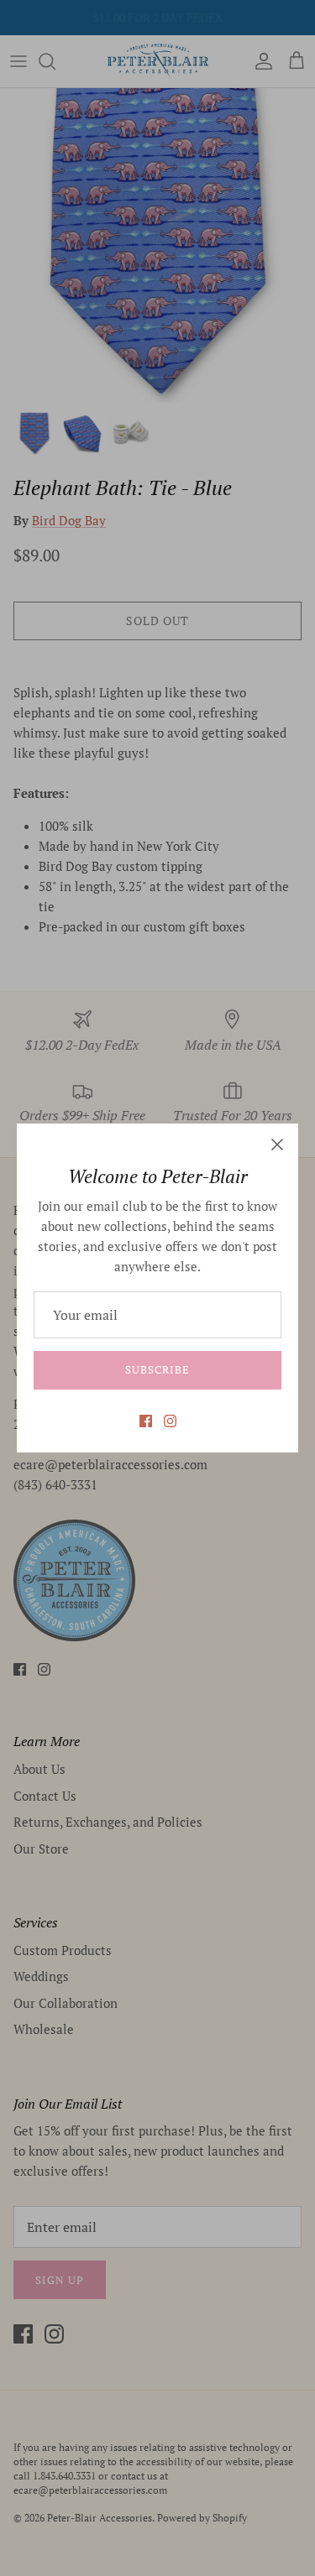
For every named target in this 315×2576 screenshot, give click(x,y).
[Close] (277, 1145)
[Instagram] (170, 1421)
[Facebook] (146, 1421)
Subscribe (157, 1369)
